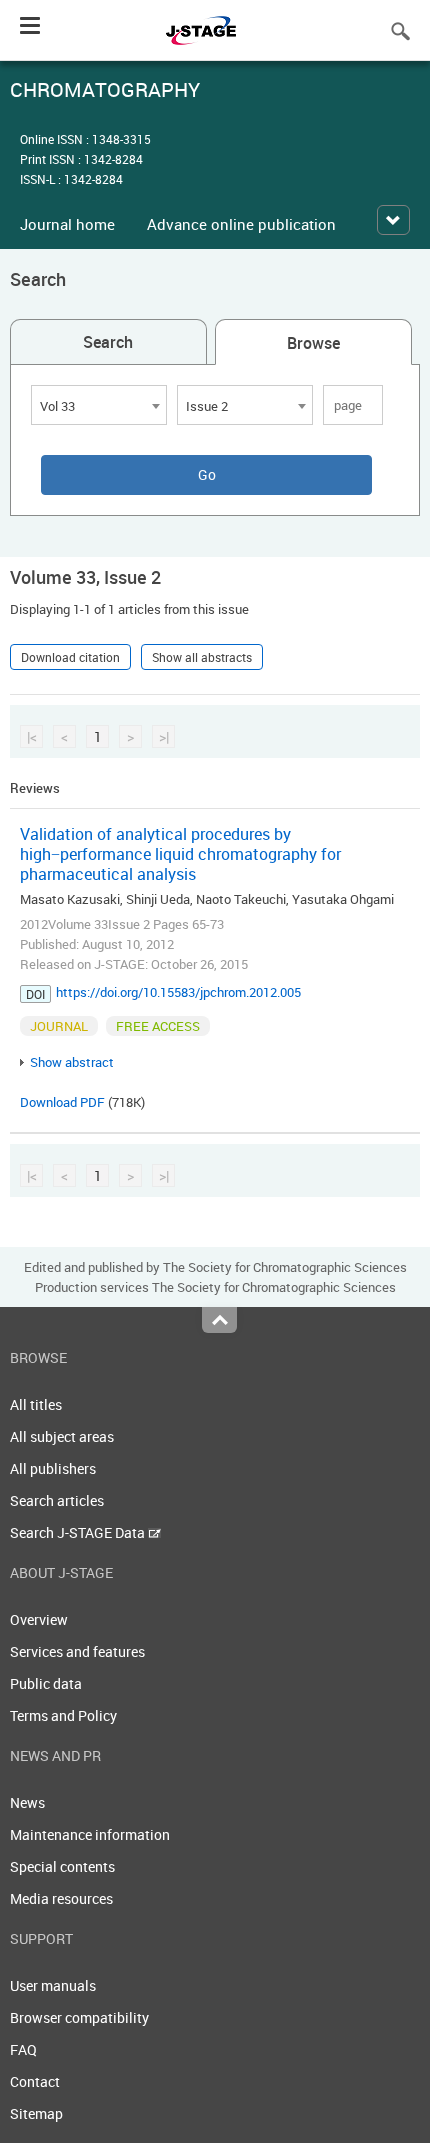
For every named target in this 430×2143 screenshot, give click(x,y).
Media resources (61, 1898)
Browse (313, 343)
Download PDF (62, 1102)
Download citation (70, 657)
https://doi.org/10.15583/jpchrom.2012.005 (178, 992)
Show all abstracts (202, 657)
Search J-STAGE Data (79, 1532)
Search (108, 342)
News (27, 1802)
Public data (46, 1683)
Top (219, 1320)
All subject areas (62, 1436)
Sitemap (36, 2113)
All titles (36, 1404)
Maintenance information (90, 1834)
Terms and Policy (63, 1715)
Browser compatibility (79, 2017)
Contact (35, 2081)
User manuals (53, 1985)
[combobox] (99, 405)
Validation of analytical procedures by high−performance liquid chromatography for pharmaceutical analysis (180, 854)
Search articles (57, 1500)
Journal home (67, 224)
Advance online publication (241, 224)
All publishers (53, 1468)
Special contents (62, 1866)
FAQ (23, 2049)
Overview (39, 1619)
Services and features (77, 1651)
